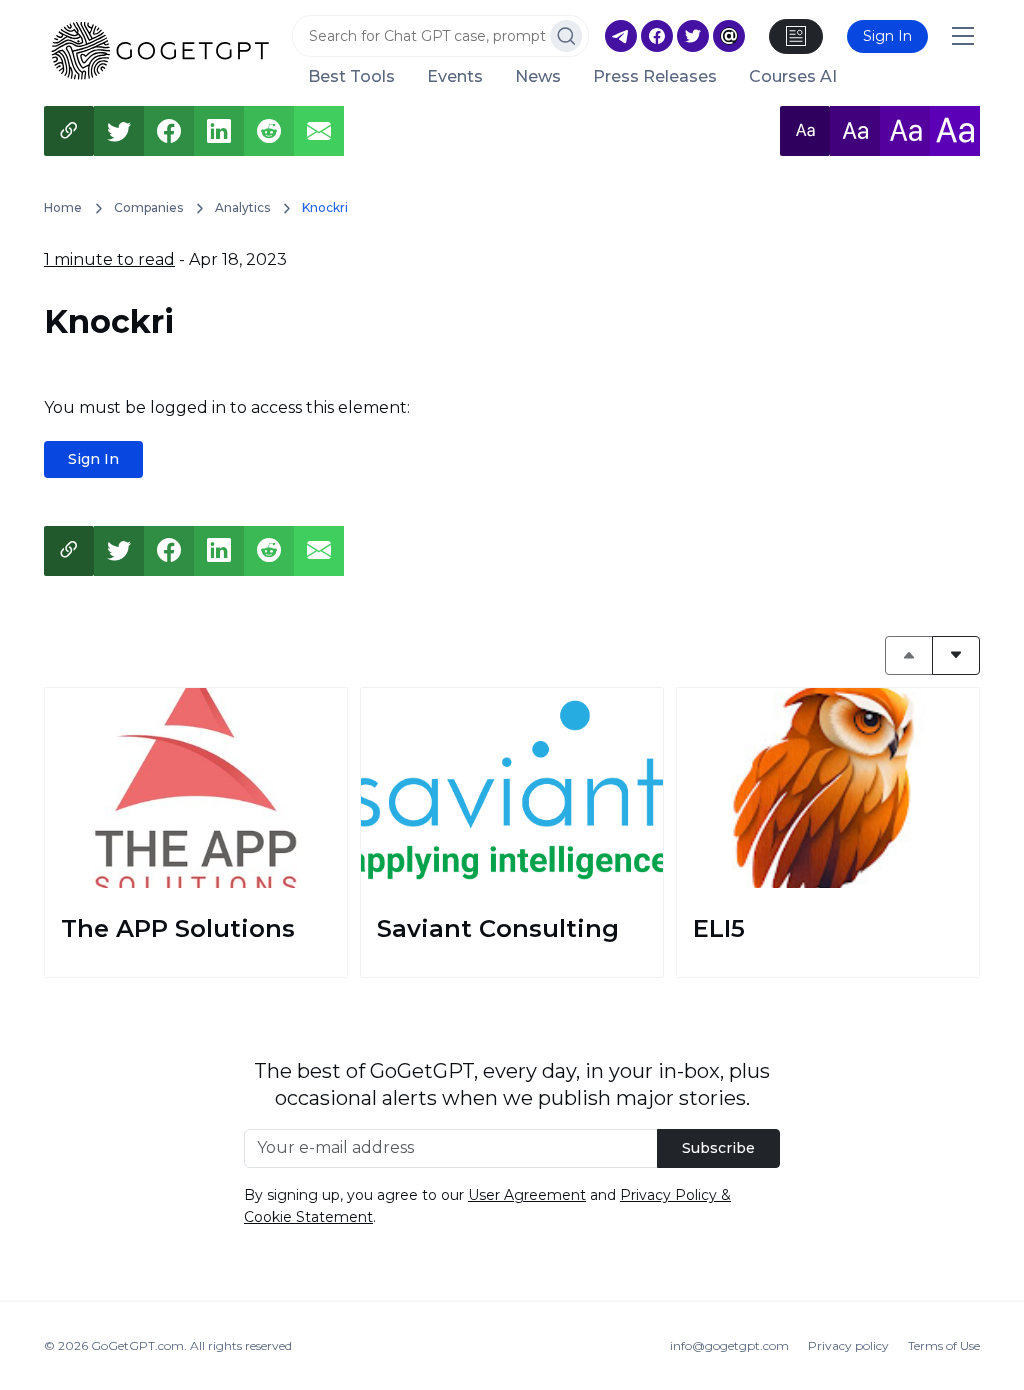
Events (455, 77)
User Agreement (527, 1195)
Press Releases (655, 77)
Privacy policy (848, 1345)
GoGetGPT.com (137, 1345)
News (538, 77)
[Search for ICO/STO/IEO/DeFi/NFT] (566, 36)
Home (63, 207)
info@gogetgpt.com (729, 1345)
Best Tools (351, 77)
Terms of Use (944, 1345)
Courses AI (793, 77)
